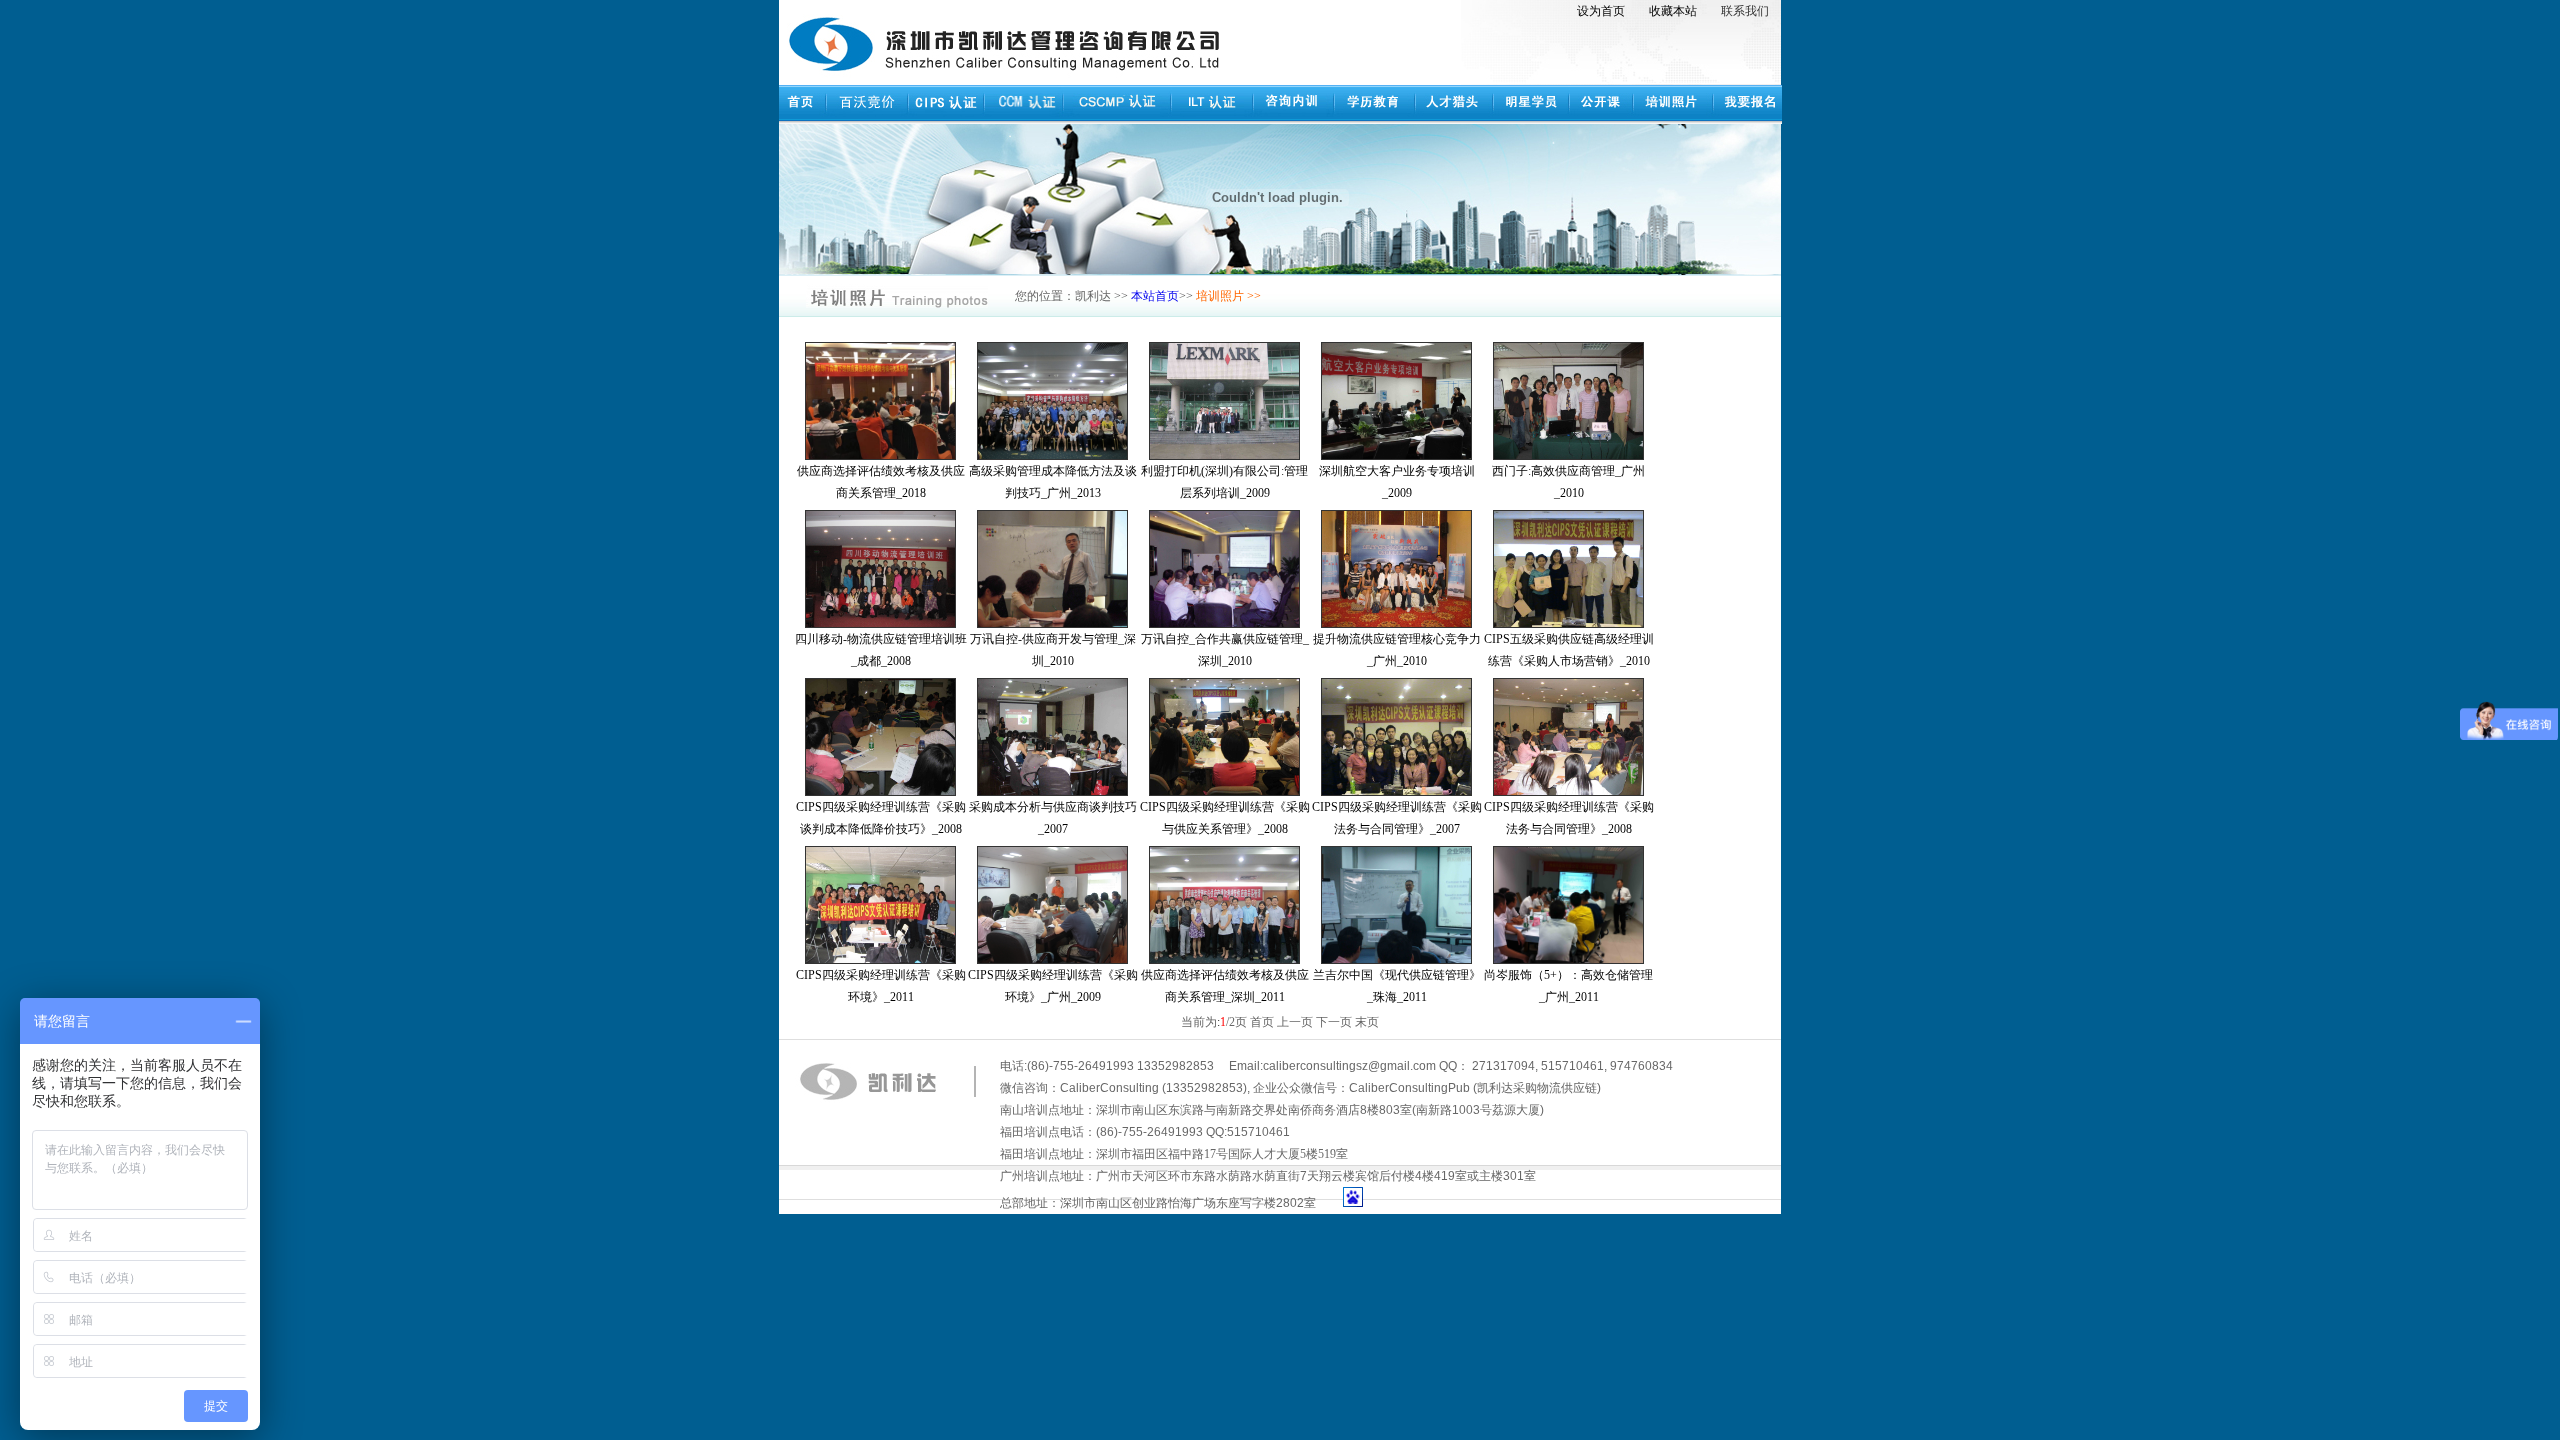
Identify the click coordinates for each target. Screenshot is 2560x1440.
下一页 (1334, 1022)
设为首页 (1601, 11)
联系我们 (1745, 11)
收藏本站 (1673, 11)
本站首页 (1155, 296)
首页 (1262, 1022)
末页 (1367, 1022)
